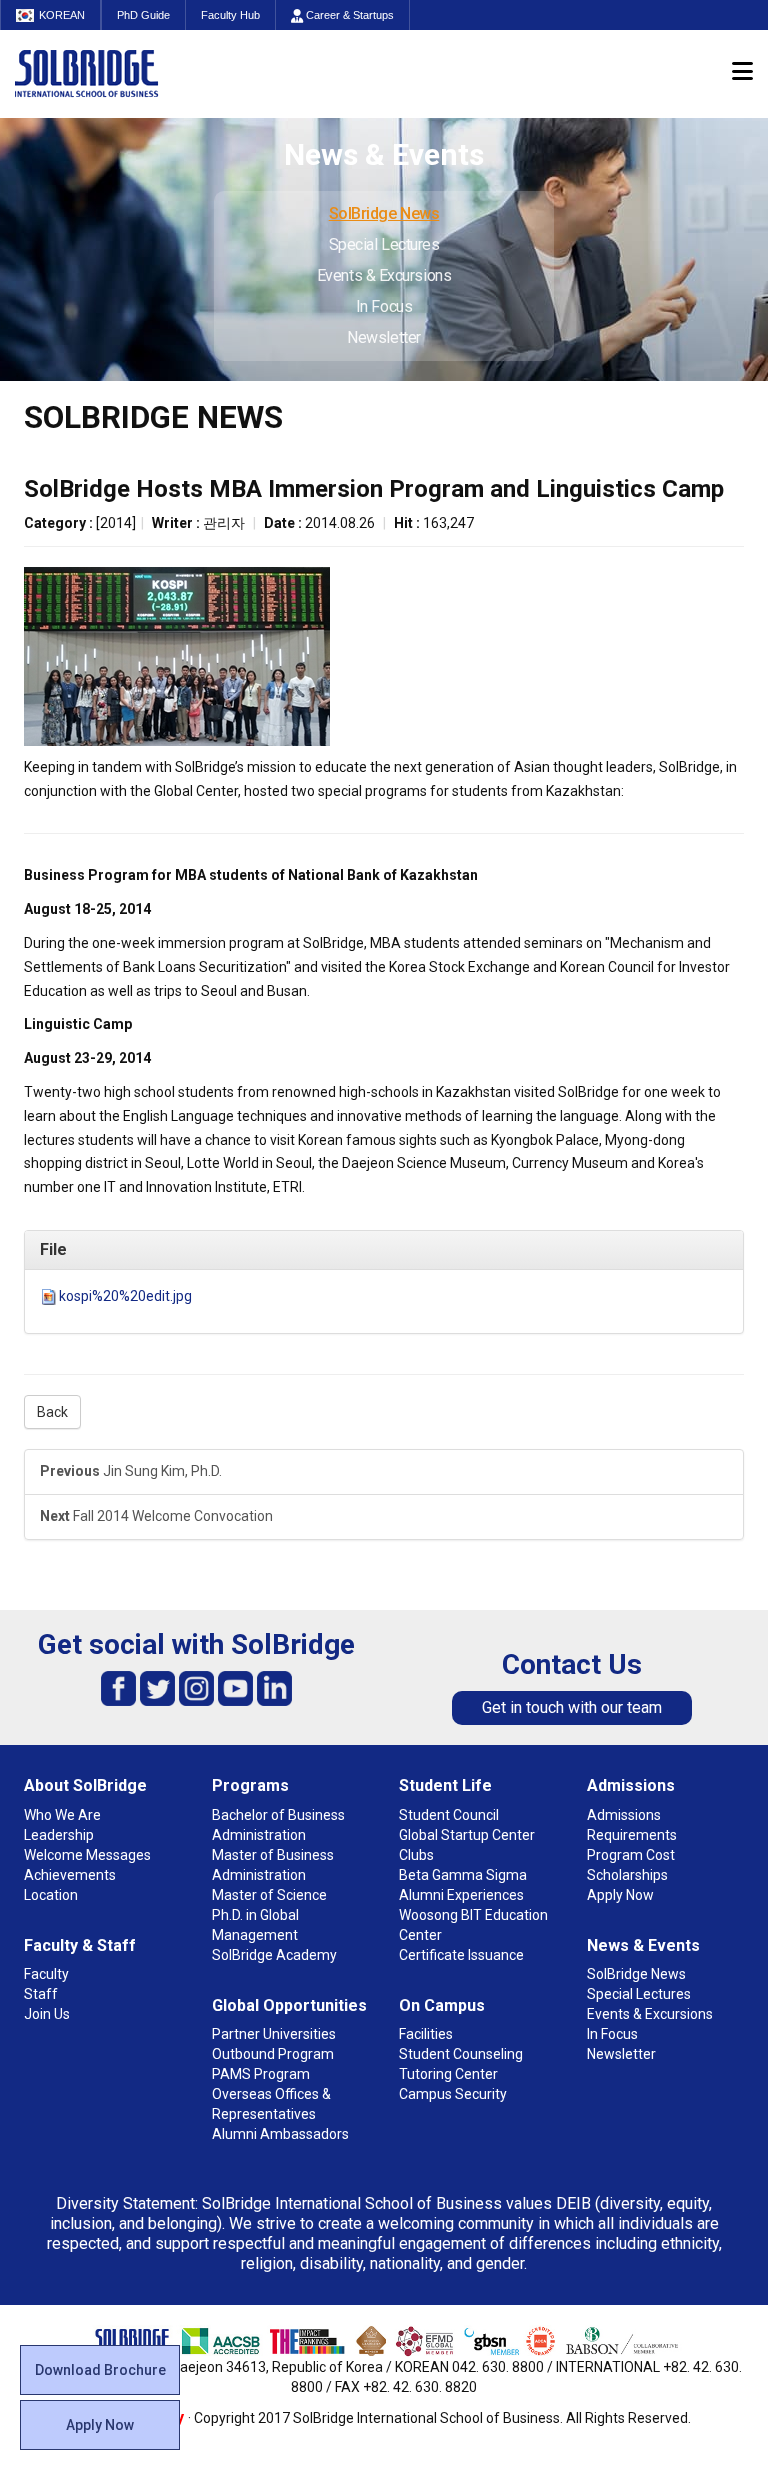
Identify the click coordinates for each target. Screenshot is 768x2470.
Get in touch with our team (572, 1707)
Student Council (449, 1815)
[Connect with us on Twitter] (157, 1687)
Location (51, 1895)
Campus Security (453, 2094)
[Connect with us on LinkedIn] (274, 1687)
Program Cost (631, 1855)
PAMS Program (261, 2074)
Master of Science (269, 1895)
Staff (41, 1994)
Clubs (416, 1855)
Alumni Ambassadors (280, 2134)
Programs (250, 1785)
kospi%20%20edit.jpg (125, 1296)
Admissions (631, 1785)
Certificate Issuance (461, 1955)
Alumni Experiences (461, 1895)
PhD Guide (143, 15)
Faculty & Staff (80, 1945)
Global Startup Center (467, 1835)
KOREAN (62, 15)
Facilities (426, 2034)
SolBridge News (384, 213)
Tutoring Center (448, 2074)
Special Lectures (384, 244)
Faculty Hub (230, 15)
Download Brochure (100, 2370)
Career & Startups (348, 15)
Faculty (46, 1974)
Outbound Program (273, 2054)
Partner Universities (274, 2034)
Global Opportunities (289, 2005)
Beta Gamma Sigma (463, 1875)
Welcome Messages (87, 1855)
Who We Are (62, 1815)
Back (52, 1412)
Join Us (47, 2014)
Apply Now (100, 2425)
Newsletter (384, 337)
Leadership (59, 1835)
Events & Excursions (384, 275)
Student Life (445, 1785)
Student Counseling (461, 2054)
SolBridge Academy (274, 1955)
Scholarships (627, 1875)
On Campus (442, 2005)
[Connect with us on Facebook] (118, 1687)
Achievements (70, 1875)
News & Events (643, 1945)
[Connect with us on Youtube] (235, 1687)
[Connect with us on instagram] (196, 1687)
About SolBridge (85, 1785)
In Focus (384, 306)
